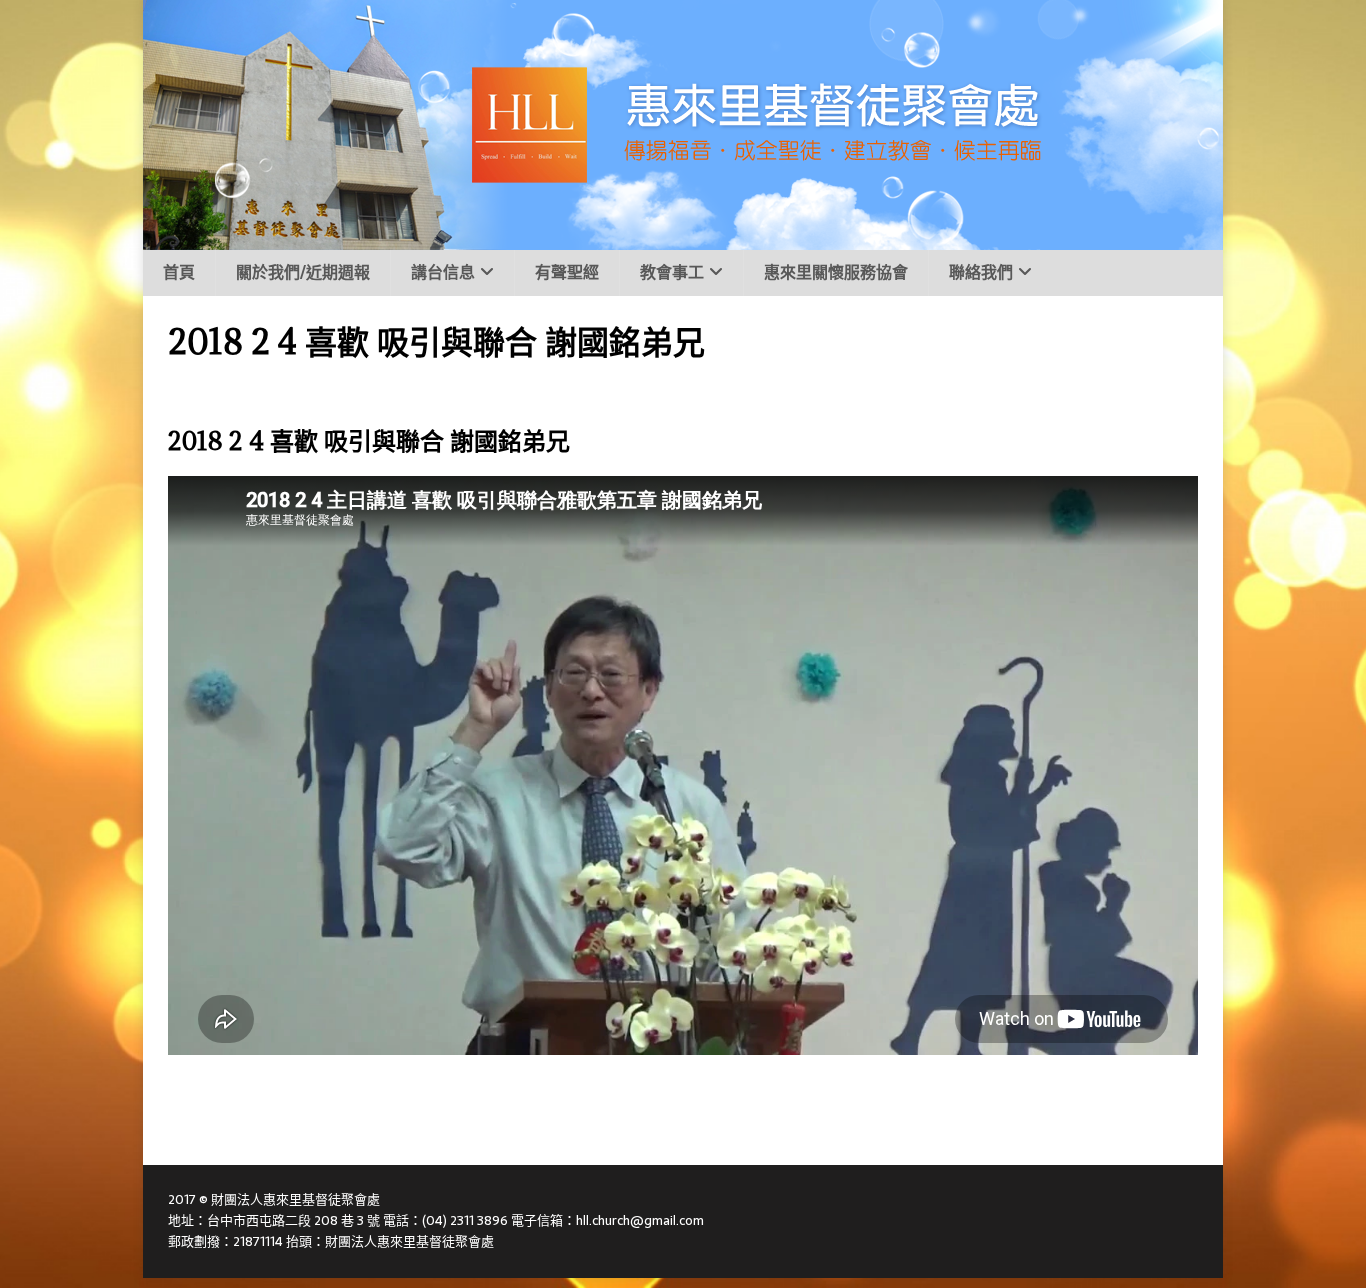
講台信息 (443, 272)
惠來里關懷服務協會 (836, 272)
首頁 (179, 272)
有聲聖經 (567, 272)
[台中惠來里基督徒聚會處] (683, 239)
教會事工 (672, 272)
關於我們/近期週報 (303, 272)
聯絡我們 (981, 272)
